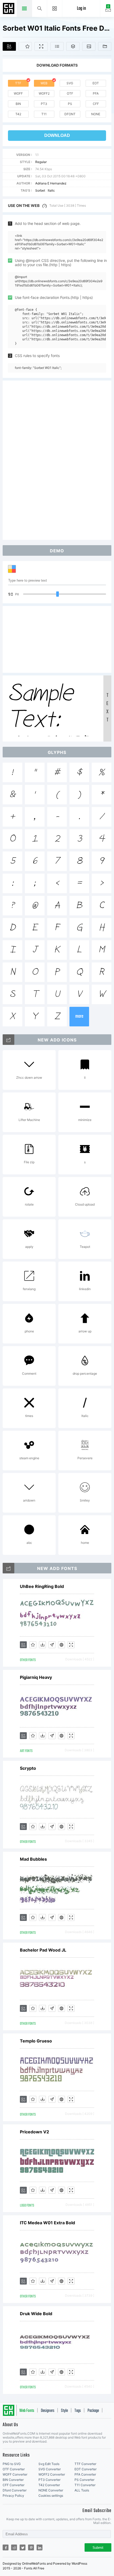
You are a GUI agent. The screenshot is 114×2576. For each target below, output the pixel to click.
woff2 (44, 93)
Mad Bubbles (33, 1859)
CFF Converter (14, 2485)
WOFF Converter (15, 2474)
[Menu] (55, 8)
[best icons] (8, 1568)
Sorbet (40, 190)
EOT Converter (85, 2469)
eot (96, 83)
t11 (44, 114)
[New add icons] (8, 1040)
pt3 (44, 104)
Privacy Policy (13, 2496)
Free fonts (9, 9)
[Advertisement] (57, 460)
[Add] (9, 46)
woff (18, 93)
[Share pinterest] (31, 2547)
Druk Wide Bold (36, 2314)
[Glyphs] (57, 46)
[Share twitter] (23, 2547)
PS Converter (84, 2480)
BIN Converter (13, 2480)
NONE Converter (51, 2490)
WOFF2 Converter (52, 2474)
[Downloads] (42, 1645)
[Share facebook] (6, 2547)
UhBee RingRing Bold (42, 1586)
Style (64, 2411)
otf (70, 93)
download (57, 135)
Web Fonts (27, 2411)
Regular (41, 162)
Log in (81, 9)
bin (18, 104)
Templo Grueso (36, 2041)
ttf (18, 83)
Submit (98, 2548)
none (96, 114)
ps (70, 104)
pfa (96, 93)
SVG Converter (50, 2469)
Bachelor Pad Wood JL (43, 1950)
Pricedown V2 (34, 2132)
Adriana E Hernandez (51, 183)
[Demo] (41, 46)
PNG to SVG (12, 2464)
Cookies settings (51, 2496)
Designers (48, 2411)
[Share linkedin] (40, 2547)
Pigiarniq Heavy (36, 1677)
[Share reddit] (14, 2547)
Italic (51, 190)
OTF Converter (14, 2469)
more (79, 1016)
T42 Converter (49, 2485)
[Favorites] (25, 46)
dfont (70, 114)
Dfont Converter (15, 2490)
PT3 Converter (49, 2480)
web (44, 83)
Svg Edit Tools (49, 2464)
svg (70, 83)
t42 (18, 114)
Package (93, 2411)
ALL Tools (82, 2490)
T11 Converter (85, 2485)
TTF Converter (85, 2464)
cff (96, 104)
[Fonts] (105, 46)
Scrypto (28, 1768)
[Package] (73, 46)
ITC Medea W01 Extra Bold (47, 2223)
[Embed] (62, 1645)
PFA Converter (85, 2474)
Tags (78, 2411)
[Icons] (89, 46)
